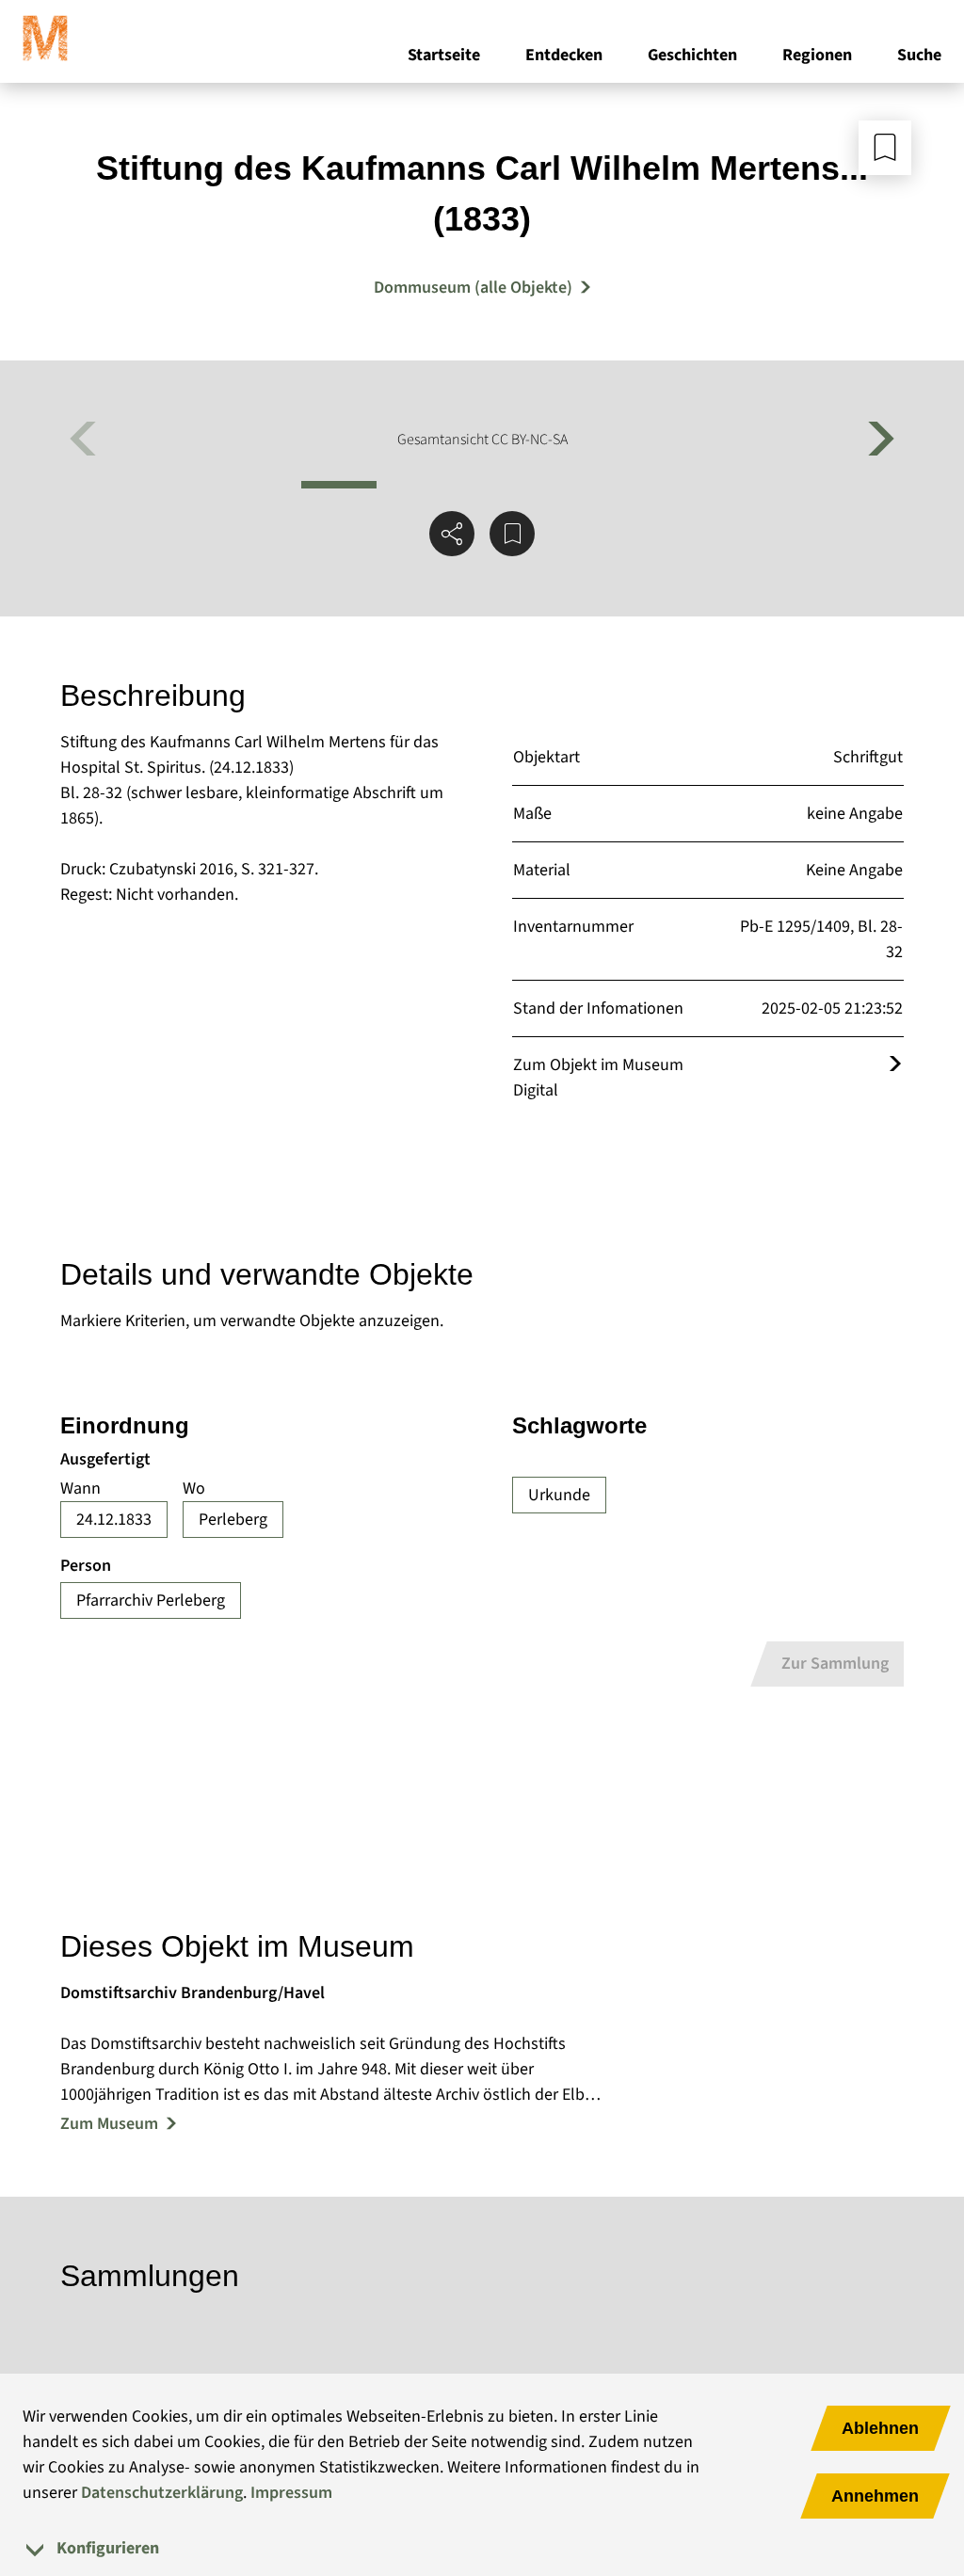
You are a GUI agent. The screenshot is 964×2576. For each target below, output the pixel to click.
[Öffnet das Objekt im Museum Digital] (895, 1065)
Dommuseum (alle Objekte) (473, 288)
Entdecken (564, 55)
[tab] (482, 2548)
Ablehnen (880, 2428)
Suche (919, 55)
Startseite (444, 55)
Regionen (817, 55)
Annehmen (875, 2496)
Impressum (291, 2493)
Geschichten (692, 55)
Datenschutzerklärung (162, 2493)
